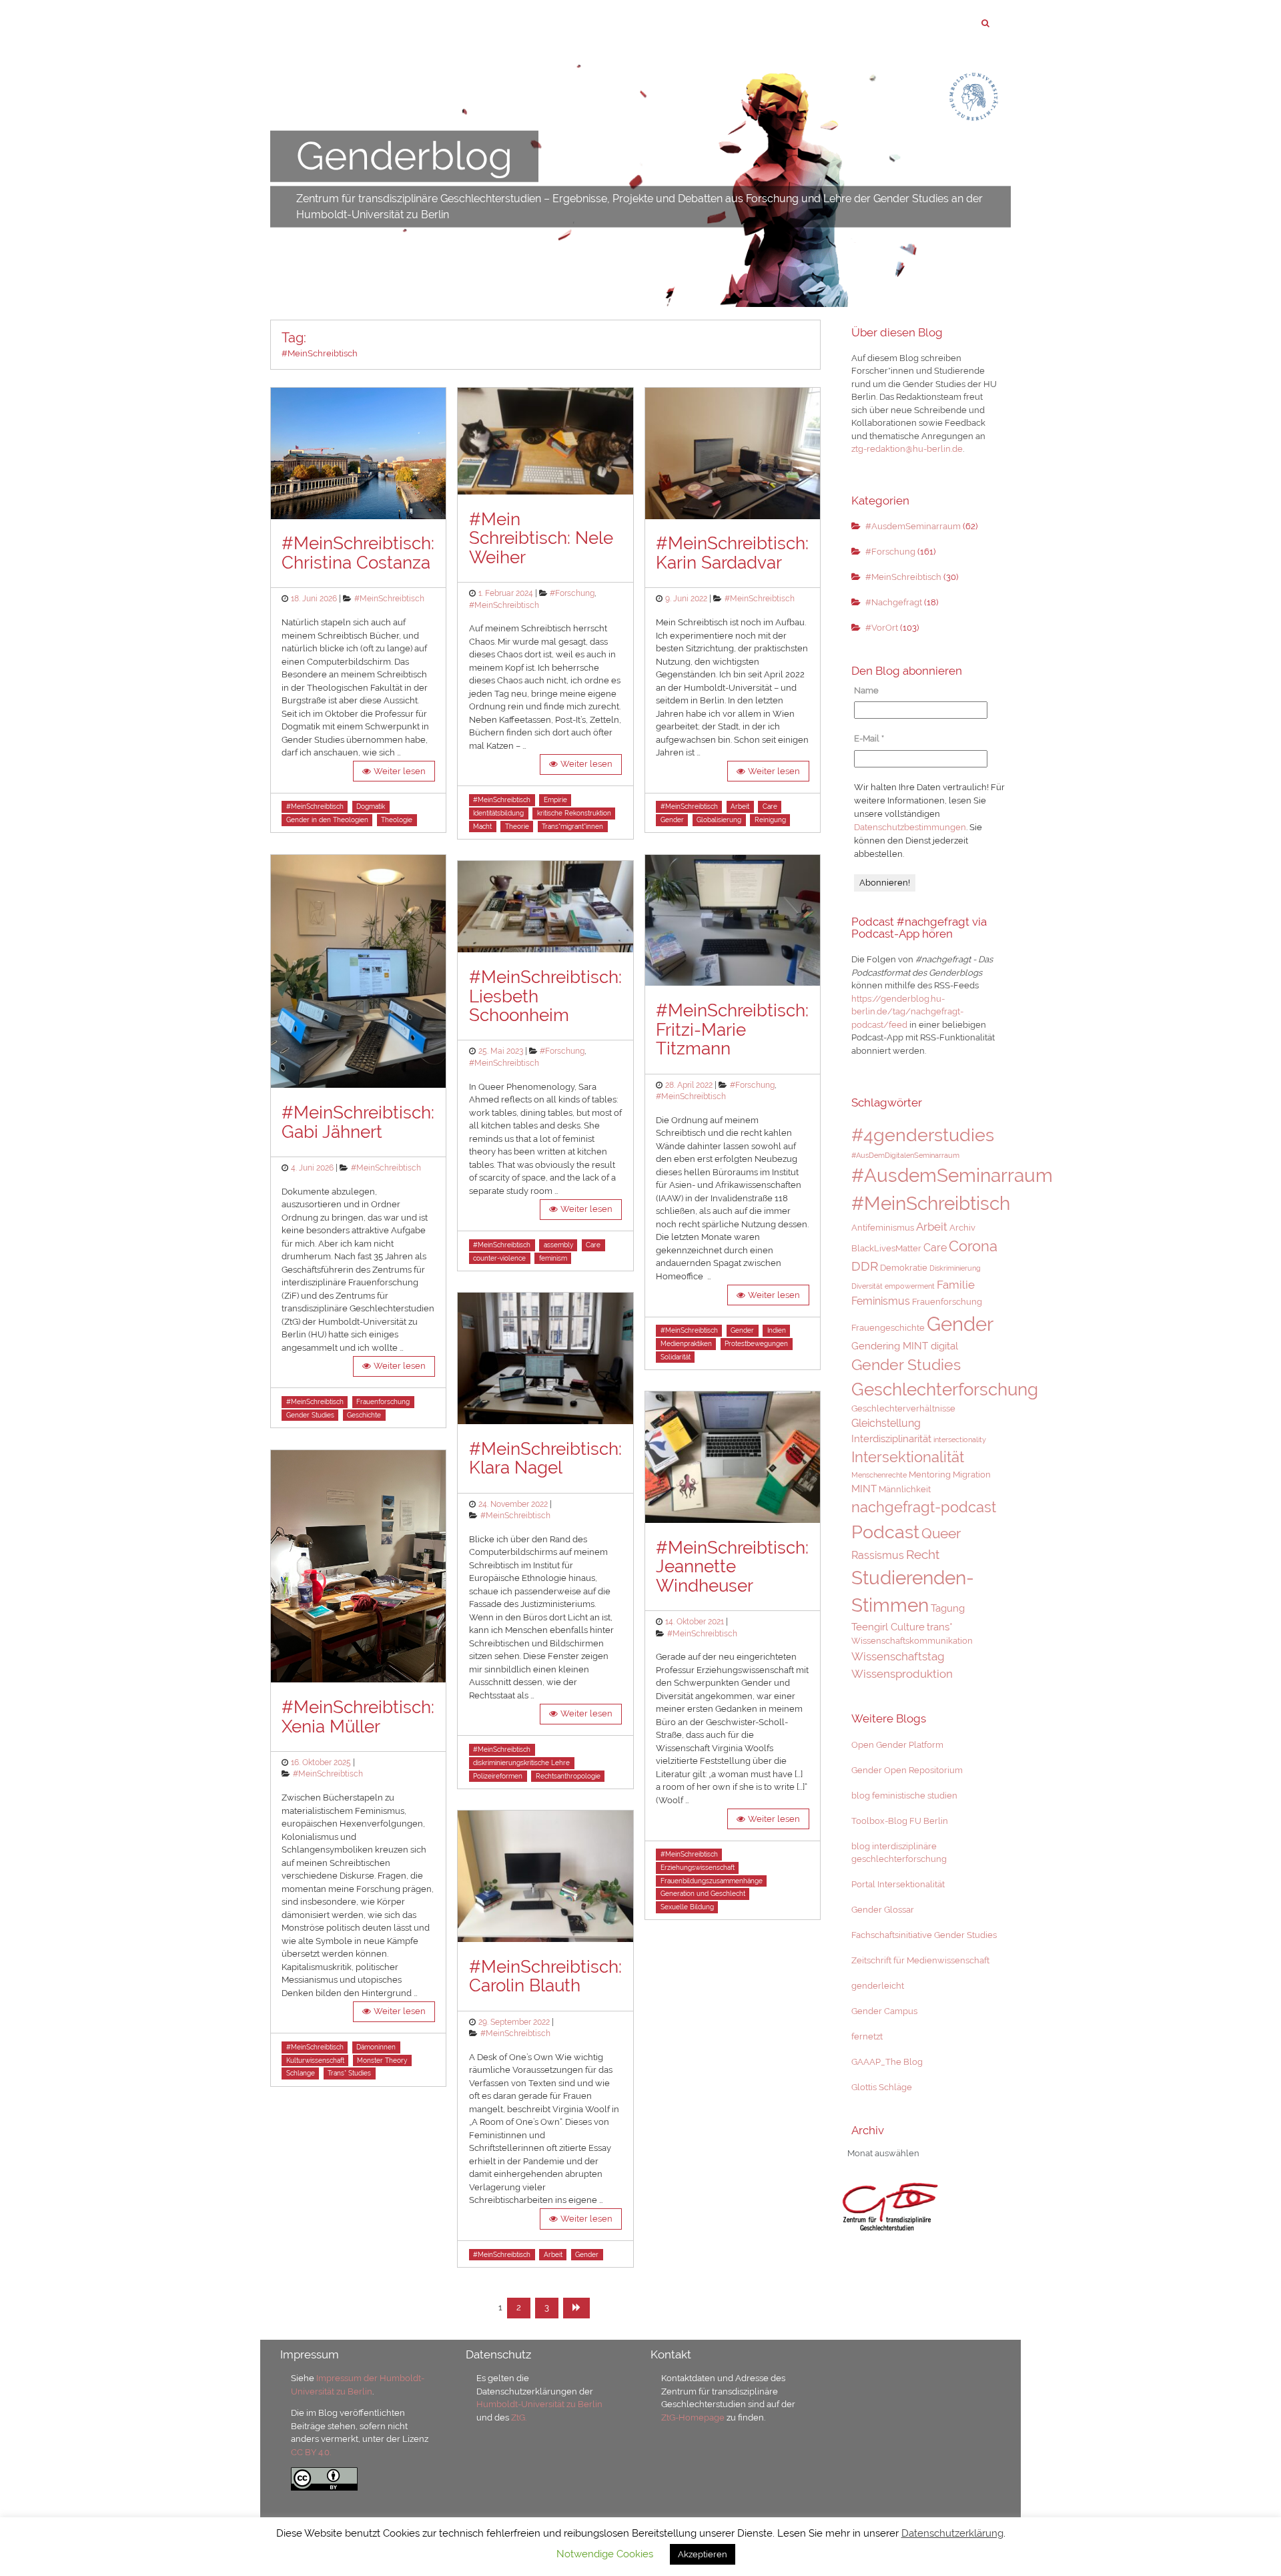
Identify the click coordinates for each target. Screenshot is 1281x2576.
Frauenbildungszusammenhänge (712, 1881)
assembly (558, 1245)
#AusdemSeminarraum (913, 526)
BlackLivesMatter (886, 1248)
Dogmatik (371, 807)
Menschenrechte (879, 1475)
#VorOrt (882, 628)
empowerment (910, 1286)
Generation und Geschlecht (703, 1894)
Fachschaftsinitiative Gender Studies (924, 1935)
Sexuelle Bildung (687, 1907)
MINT (864, 1489)
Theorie (517, 827)
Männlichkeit (905, 1489)
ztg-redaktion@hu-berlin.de (907, 449)
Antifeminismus (883, 1228)
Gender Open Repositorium (907, 1770)
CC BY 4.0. (311, 2452)
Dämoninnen (376, 2047)
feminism (553, 1258)
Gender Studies (310, 1415)
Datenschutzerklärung (952, 2533)
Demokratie (904, 1268)
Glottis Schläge (882, 2087)
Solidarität (676, 1357)
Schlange (301, 2073)
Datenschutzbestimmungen (910, 827)
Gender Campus (884, 2011)
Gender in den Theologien (327, 820)
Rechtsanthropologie (568, 1776)
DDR (865, 1266)
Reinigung (770, 820)
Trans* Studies (349, 2073)
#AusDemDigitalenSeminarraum (905, 1155)
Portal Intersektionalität (898, 1884)
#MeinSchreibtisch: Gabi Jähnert (358, 1122)
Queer (941, 1534)
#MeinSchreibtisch (389, 599)
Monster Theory (382, 2060)
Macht (482, 827)
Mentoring (930, 1475)
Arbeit (553, 2255)
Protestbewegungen (756, 1344)
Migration (972, 1475)
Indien (777, 1330)
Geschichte (364, 1415)
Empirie (555, 800)
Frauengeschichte (888, 1328)
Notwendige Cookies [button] (605, 2554)
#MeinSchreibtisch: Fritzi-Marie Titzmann (732, 1029)
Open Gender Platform (897, 1745)
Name (866, 690)
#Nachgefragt (894, 602)
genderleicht (878, 1986)
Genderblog (404, 156)
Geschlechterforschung (945, 1389)
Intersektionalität (908, 1457)
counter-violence (499, 1258)
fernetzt (867, 2036)
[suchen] (985, 23)
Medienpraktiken (686, 1344)
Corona (973, 1246)
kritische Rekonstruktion (574, 813)
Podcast (885, 1532)
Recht (923, 1555)
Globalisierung (719, 820)
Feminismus (881, 1301)
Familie (956, 1285)
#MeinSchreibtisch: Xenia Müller (358, 1717)
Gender (587, 2255)
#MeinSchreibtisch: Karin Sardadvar (732, 553)
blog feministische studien (904, 1796)
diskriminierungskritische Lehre (521, 1763)
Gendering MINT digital (905, 1346)
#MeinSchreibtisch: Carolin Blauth (545, 1976)
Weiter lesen (400, 771)
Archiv (962, 1228)
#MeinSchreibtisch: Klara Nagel (545, 1459)
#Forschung (572, 593)
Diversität (867, 1286)
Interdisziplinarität (891, 1438)
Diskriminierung (955, 1268)
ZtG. (519, 2418)
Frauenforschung (383, 1402)
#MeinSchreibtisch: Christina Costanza (358, 553)
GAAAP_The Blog (887, 2062)
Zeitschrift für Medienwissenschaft (920, 1960)
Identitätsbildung (498, 813)
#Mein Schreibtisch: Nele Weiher (541, 538)
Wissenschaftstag (898, 1656)
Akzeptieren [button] (703, 2554)
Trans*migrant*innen (572, 827)
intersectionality (960, 1439)
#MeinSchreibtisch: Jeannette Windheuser (732, 1567)
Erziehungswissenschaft (698, 1868)
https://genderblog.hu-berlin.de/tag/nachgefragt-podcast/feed (907, 1012)
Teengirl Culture (888, 1627)
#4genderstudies (923, 1135)
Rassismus (878, 1555)
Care (593, 1245)
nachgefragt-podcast (924, 1507)
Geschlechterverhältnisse (903, 1408)
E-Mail (869, 738)
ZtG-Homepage (694, 2418)
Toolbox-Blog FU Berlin (900, 1821)
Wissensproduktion (902, 1674)
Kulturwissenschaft (315, 2060)
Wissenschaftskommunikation (912, 1641)
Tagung (948, 1608)
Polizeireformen (498, 1776)
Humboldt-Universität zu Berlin (539, 2404)
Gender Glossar (883, 1910)
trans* (940, 1627)
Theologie (397, 820)
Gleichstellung (886, 1423)
